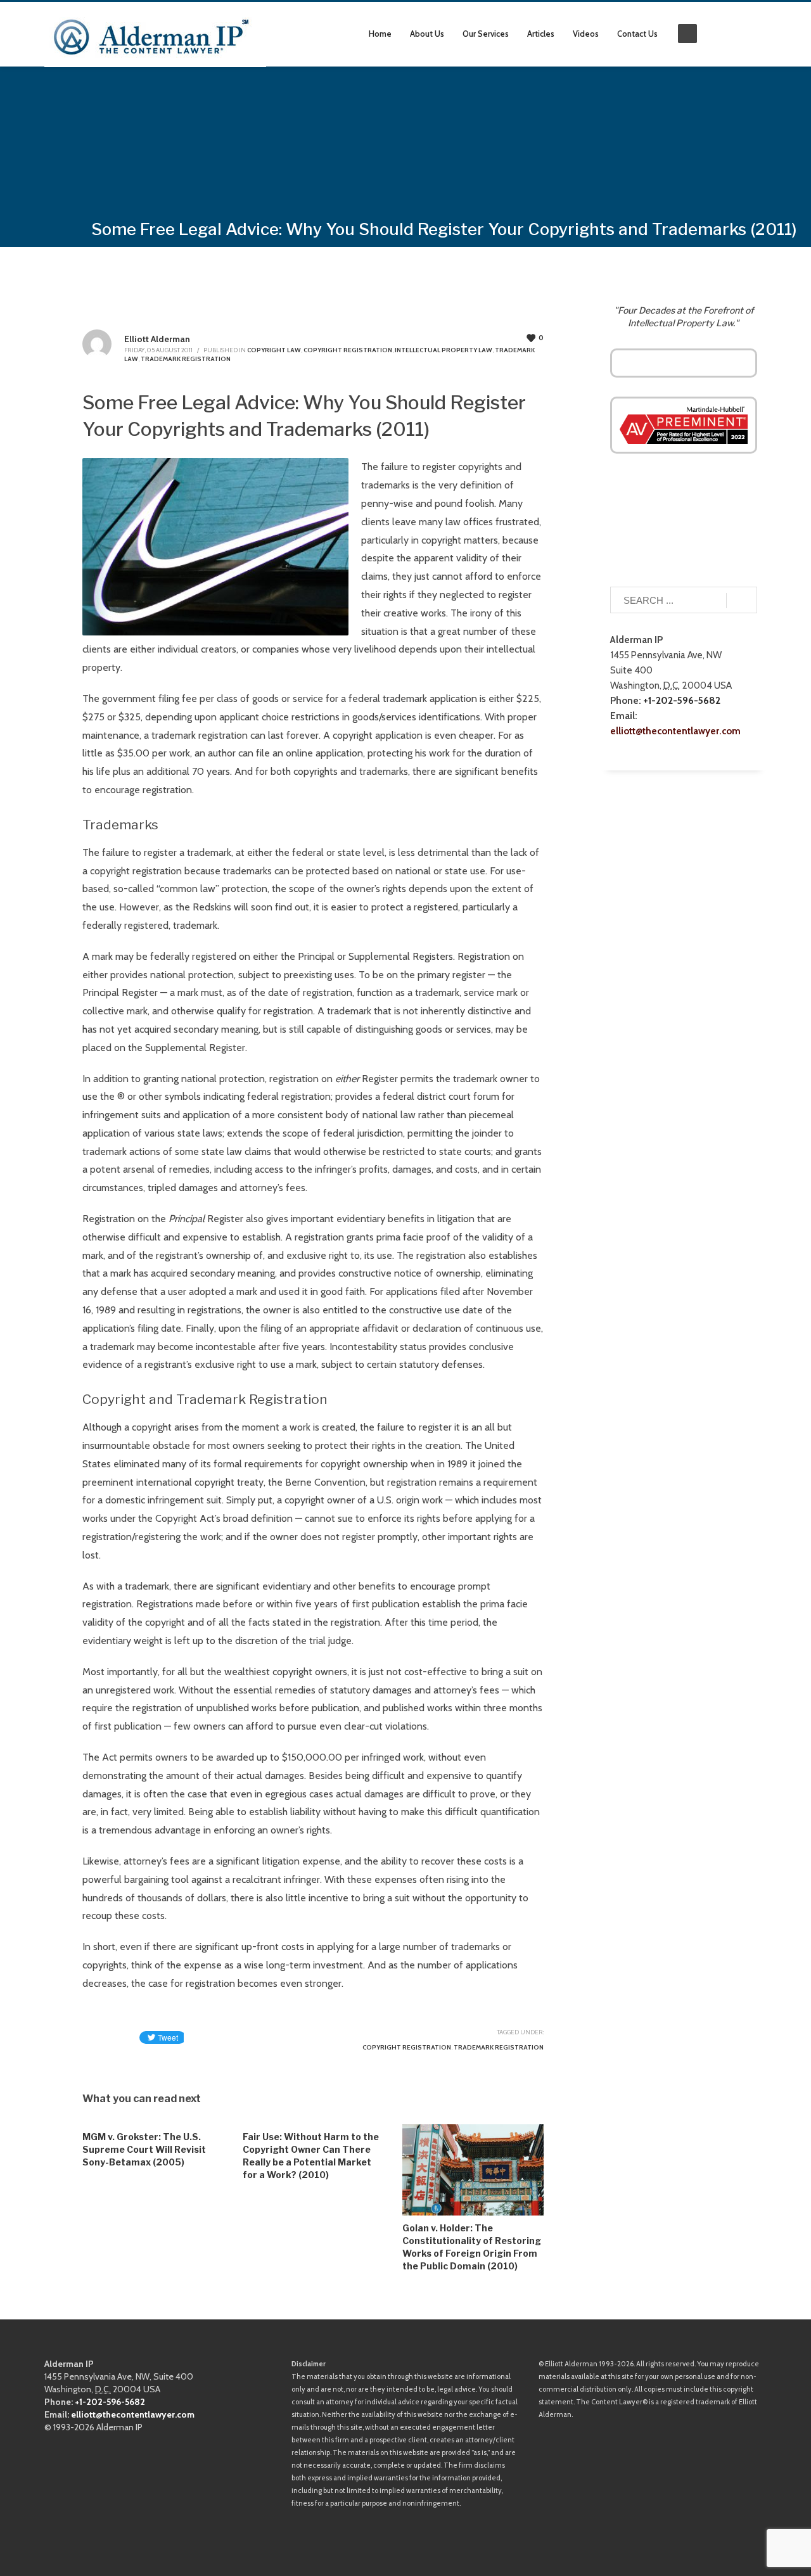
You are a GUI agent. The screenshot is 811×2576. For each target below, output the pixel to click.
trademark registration (499, 2047)
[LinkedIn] (738, 34)
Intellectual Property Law (444, 350)
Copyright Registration (348, 350)
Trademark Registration (186, 359)
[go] (742, 601)
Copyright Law (274, 350)
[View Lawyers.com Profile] (684, 424)
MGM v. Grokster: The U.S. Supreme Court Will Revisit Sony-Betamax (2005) (144, 2149)
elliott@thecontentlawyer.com (675, 731)
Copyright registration (407, 2047)
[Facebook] (757, 34)
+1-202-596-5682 (682, 700)
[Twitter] (719, 34)
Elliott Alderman (157, 339)
